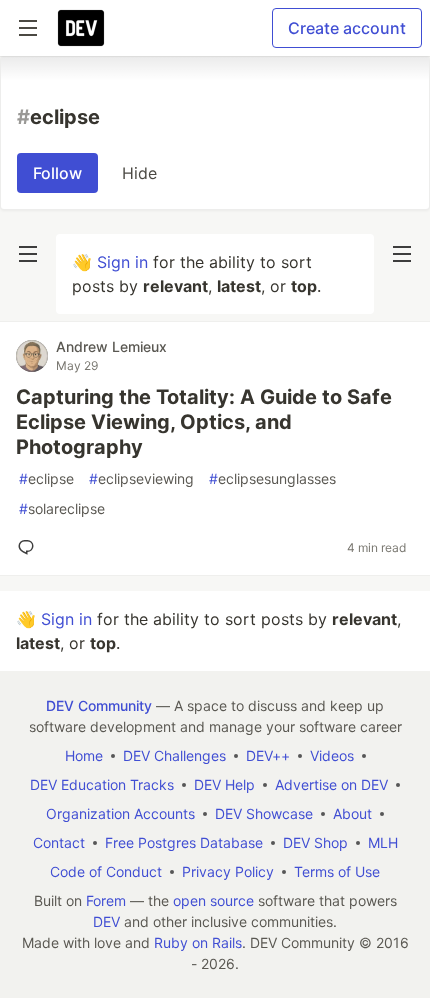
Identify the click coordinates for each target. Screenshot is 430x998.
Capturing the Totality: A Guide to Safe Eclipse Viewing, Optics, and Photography (204, 422)
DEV (106, 921)
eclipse (46, 478)
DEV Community (99, 705)
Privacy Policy (228, 871)
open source (213, 900)
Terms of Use (337, 871)
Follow (57, 173)
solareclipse (62, 508)
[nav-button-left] (28, 254)
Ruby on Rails (198, 942)
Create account (347, 28)
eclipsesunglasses (272, 478)
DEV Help (224, 784)
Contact (59, 842)
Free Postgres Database (184, 842)
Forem (106, 900)
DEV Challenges (174, 755)
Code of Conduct (106, 871)
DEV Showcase (264, 813)
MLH (383, 842)
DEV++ (268, 755)
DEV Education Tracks (102, 784)
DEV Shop (315, 842)
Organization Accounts (120, 813)
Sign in (122, 262)
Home (84, 755)
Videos (332, 755)
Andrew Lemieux (111, 346)
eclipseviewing (141, 478)
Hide (139, 173)
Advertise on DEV (331, 784)
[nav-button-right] (402, 254)
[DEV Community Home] (81, 28)
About (352, 813)
